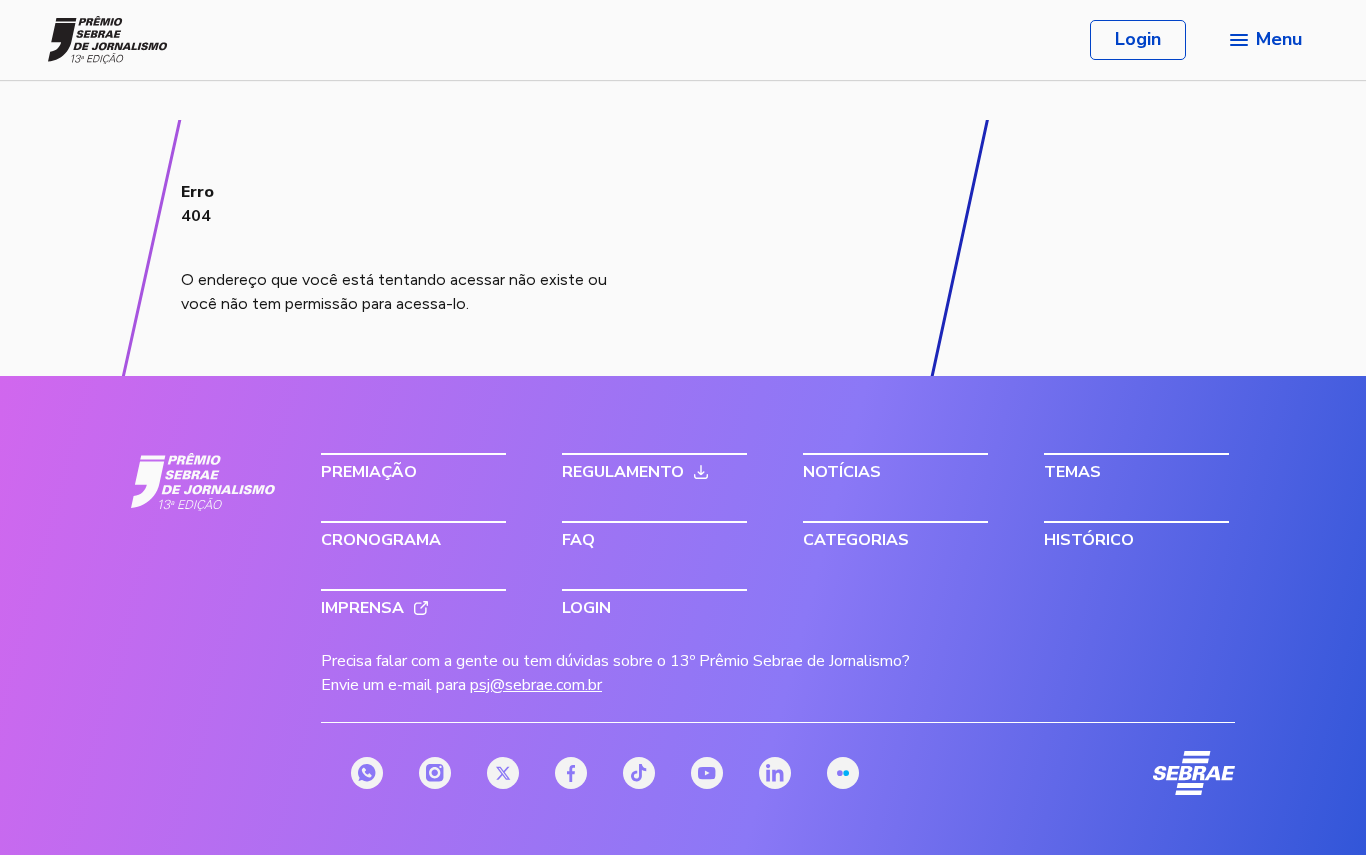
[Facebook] (571, 773)
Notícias (842, 472)
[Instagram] (435, 773)
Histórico (1089, 540)
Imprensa (362, 608)
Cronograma (381, 540)
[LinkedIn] (775, 773)
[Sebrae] (203, 482)
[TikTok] (639, 773)
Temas (1072, 472)
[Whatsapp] (367, 773)
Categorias (856, 540)
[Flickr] (843, 773)
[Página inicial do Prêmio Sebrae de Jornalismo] (108, 40)
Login (1138, 39)
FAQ (578, 540)
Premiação (369, 472)
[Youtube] (707, 773)
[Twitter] (503, 773)
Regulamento (623, 472)
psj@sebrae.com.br (536, 685)
